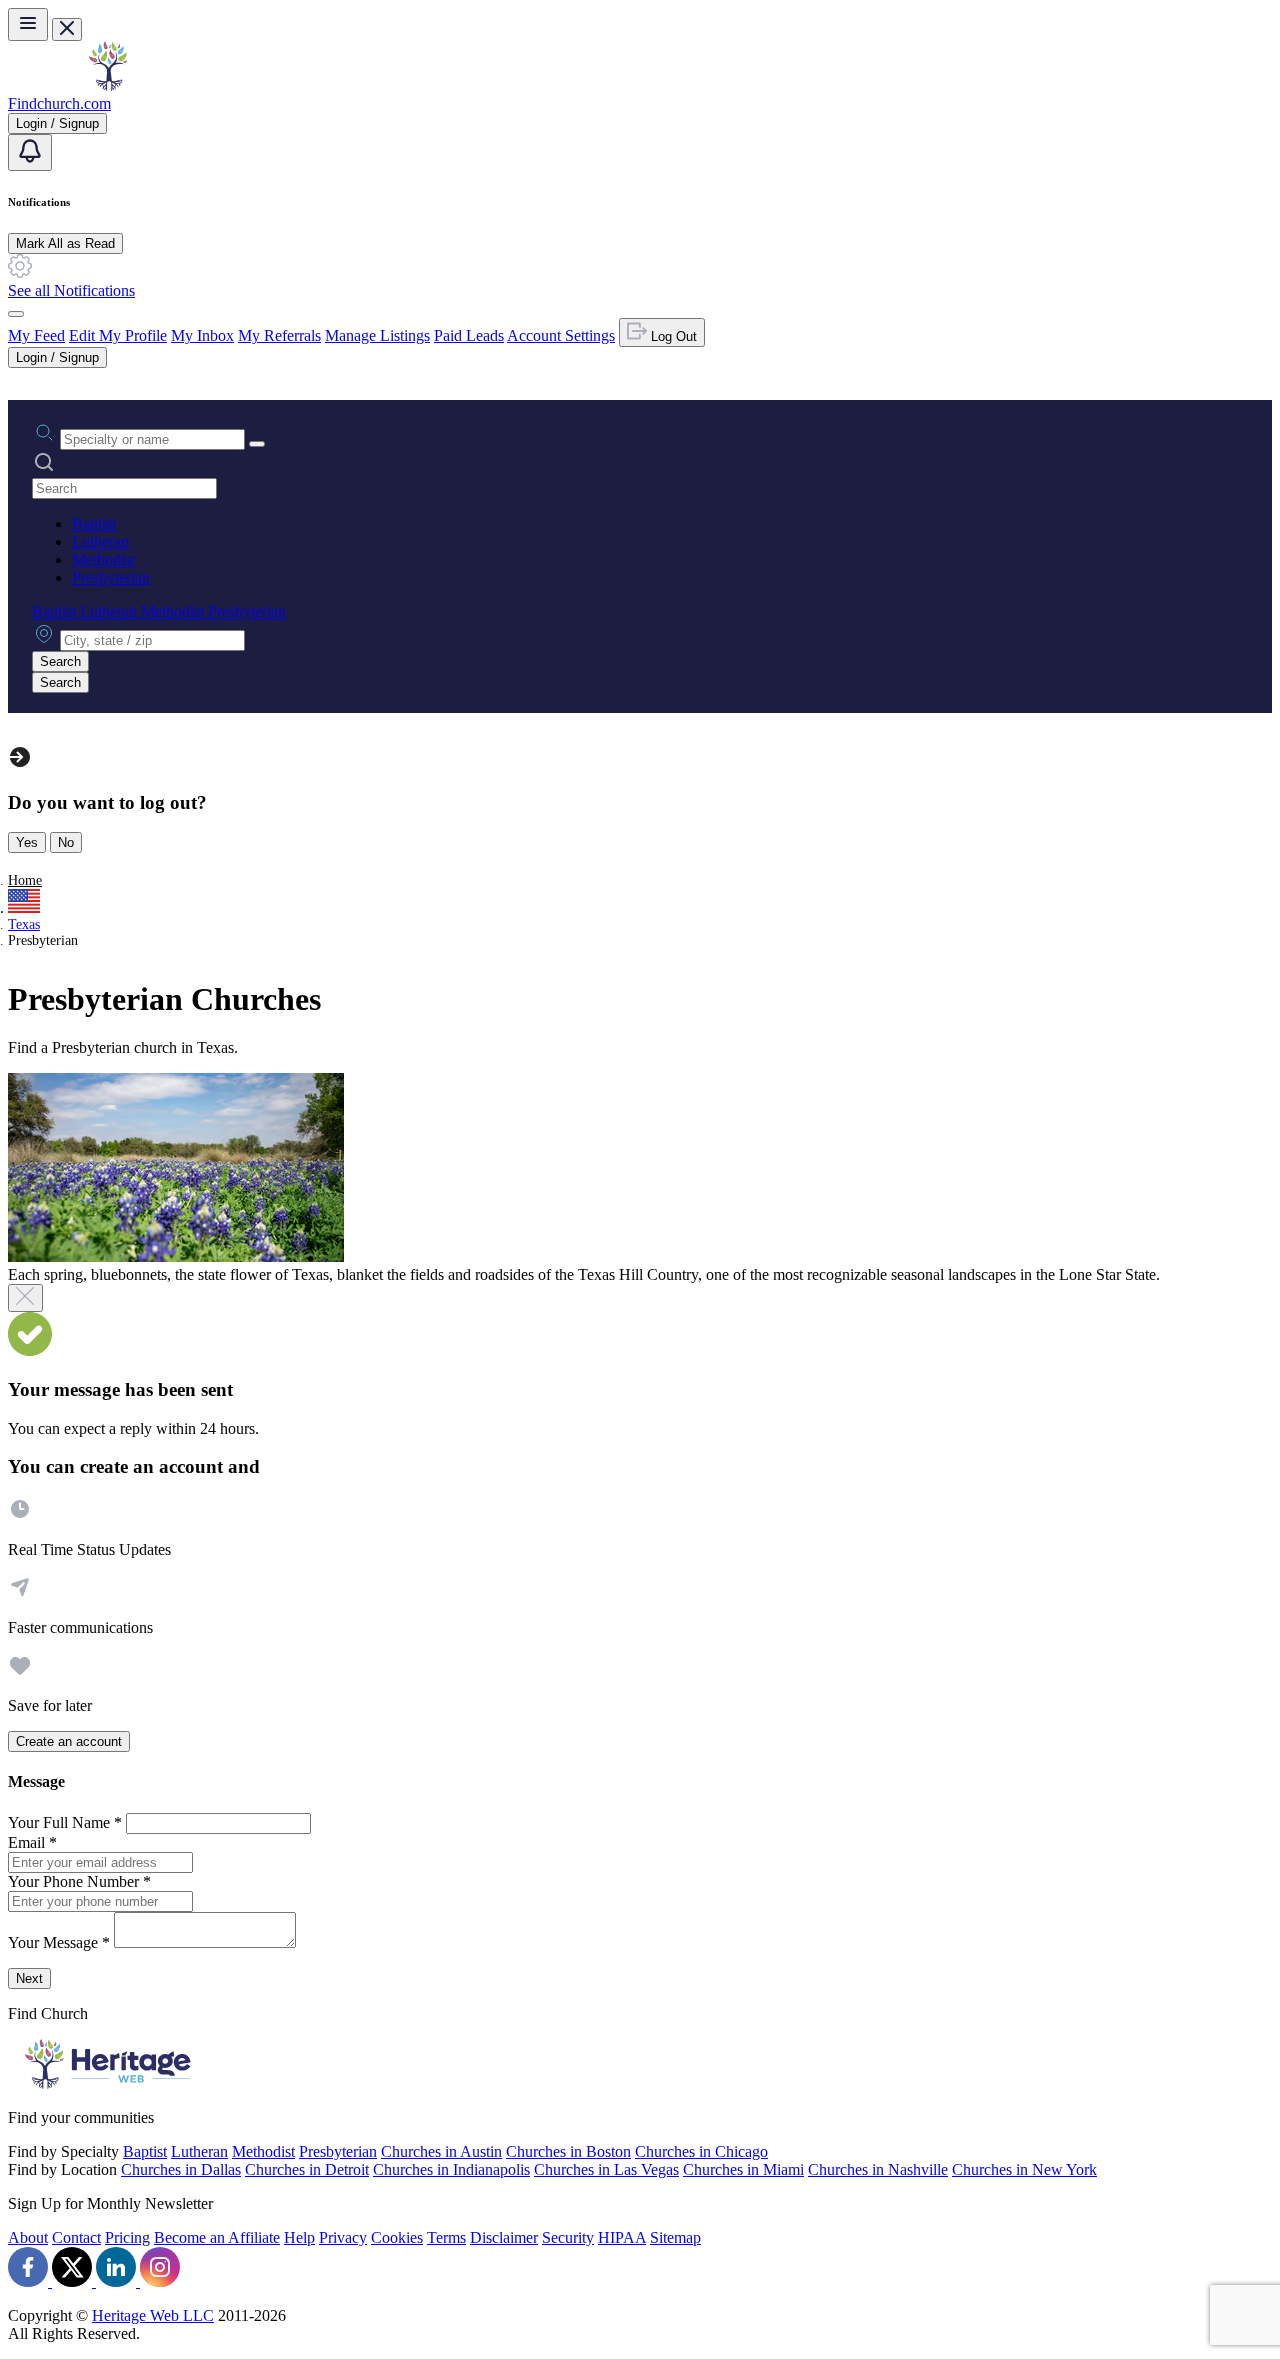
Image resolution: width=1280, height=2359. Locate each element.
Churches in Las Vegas (606, 2169)
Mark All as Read (65, 243)
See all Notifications (71, 290)
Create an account (69, 1741)
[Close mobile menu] (67, 29)
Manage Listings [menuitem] (377, 335)
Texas (24, 924)
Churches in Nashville (878, 2169)
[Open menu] (28, 24)
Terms (446, 2237)
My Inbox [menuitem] (202, 335)
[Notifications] (30, 152)
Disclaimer (504, 2237)
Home (25, 880)
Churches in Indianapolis (451, 2169)
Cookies (397, 2237)
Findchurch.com (59, 103)
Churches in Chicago (701, 2151)
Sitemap (675, 2237)
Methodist (103, 559)
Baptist (94, 523)
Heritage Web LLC (153, 2315)
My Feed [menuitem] (36, 335)
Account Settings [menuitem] (561, 335)
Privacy (343, 2237)
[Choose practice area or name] (257, 444)
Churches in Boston (568, 2151)
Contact (76, 2237)
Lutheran (100, 541)
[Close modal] (25, 1298)
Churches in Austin (441, 2151)
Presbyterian (111, 577)
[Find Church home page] (108, 85)
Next (29, 1978)
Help (299, 2237)
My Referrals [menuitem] (279, 335)
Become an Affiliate (217, 2237)
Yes (27, 842)
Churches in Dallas (181, 2169)
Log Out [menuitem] (672, 336)
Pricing (127, 2237)
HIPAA (622, 2237)
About (28, 2237)
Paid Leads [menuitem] (469, 335)
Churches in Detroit (307, 2169)
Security (568, 2237)
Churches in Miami (743, 2169)
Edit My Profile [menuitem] (118, 335)
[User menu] (16, 314)
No (66, 842)
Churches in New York (1024, 2169)
